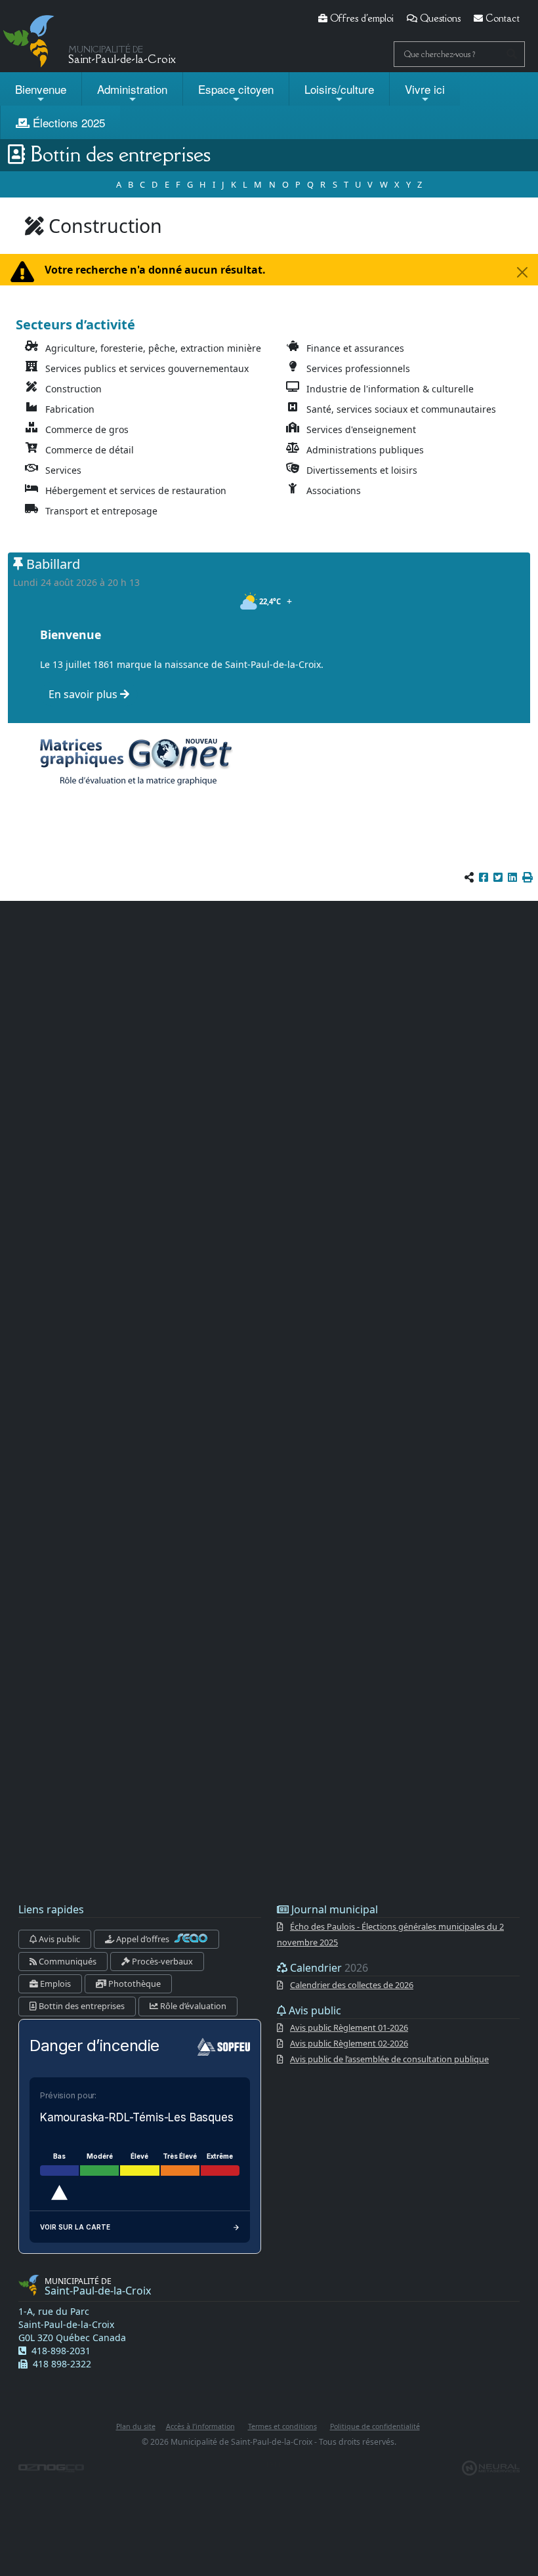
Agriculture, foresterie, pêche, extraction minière (153, 348)
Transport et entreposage (101, 511)
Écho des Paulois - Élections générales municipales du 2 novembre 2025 (390, 1934)
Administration (132, 89)
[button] (528, 877)
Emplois (54, 1984)
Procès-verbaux (161, 1961)
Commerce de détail (90, 450)
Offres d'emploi (361, 18)
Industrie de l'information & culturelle (390, 389)
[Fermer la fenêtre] (522, 272)
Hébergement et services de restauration (136, 490)
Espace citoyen (236, 89)
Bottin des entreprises (81, 2006)
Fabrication (70, 409)
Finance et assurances (355, 348)
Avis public (58, 1939)
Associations (334, 490)
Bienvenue (41, 89)
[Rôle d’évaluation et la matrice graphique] (134, 761)
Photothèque (134, 1984)
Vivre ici (425, 89)
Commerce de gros (87, 429)
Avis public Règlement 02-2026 (349, 2043)
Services (63, 470)
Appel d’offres (143, 1939)
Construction (73, 389)
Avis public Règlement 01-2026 (349, 2027)
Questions (439, 18)
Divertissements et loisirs (362, 470)
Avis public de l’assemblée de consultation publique (389, 2059)
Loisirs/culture (339, 89)
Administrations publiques (365, 450)
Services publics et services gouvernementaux (147, 368)
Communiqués (67, 1961)
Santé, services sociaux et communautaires (401, 409)
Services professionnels (358, 368)
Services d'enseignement (361, 429)
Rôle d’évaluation (192, 2006)
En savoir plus (84, 694)
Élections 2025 (67, 122)
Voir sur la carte (75, 2227)
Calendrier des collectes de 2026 (352, 1985)
